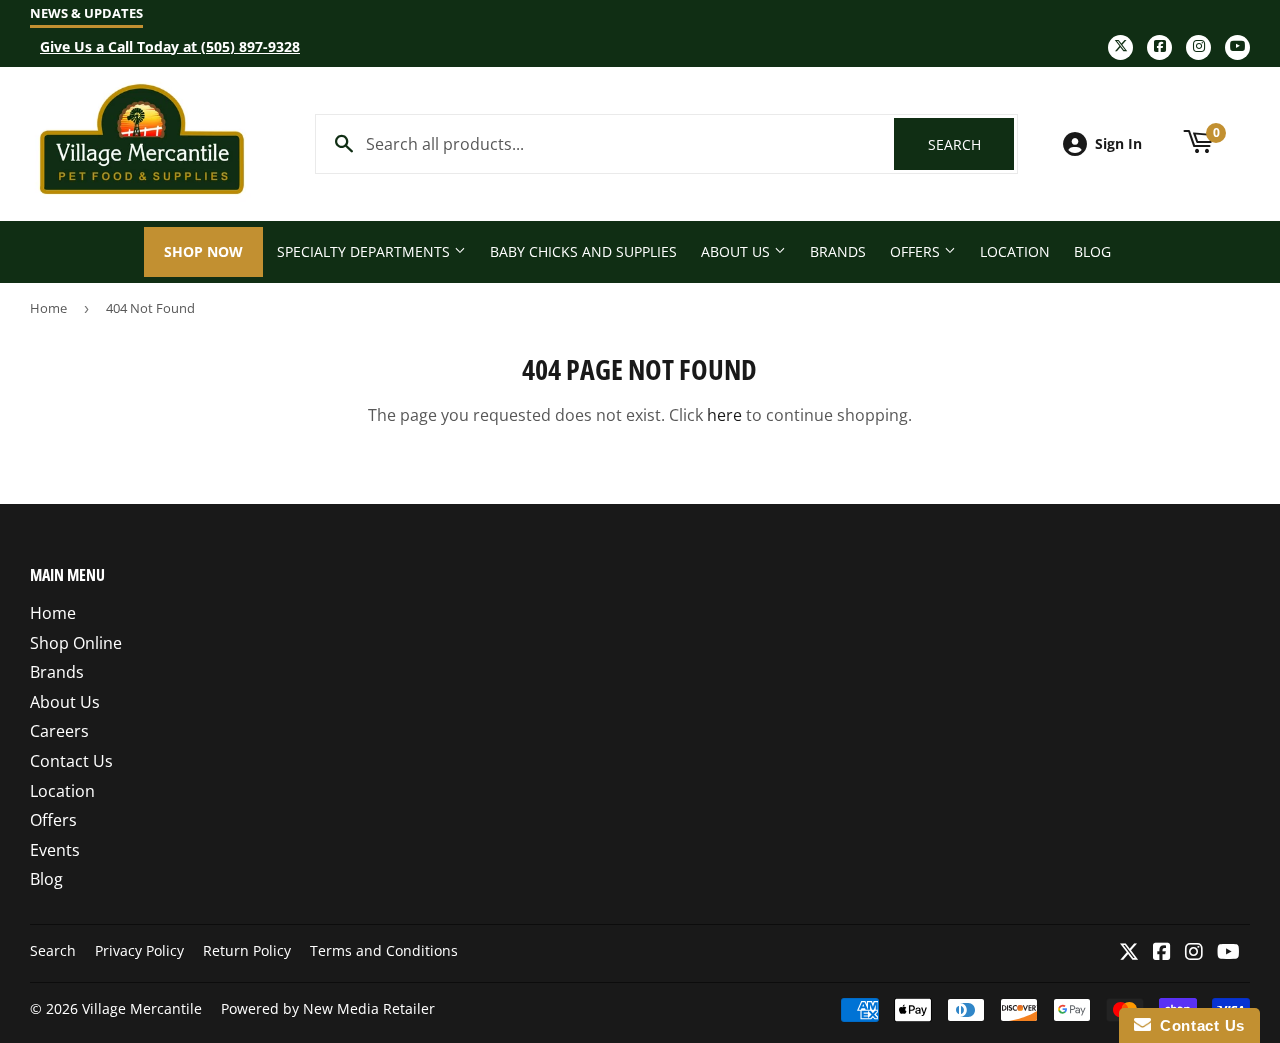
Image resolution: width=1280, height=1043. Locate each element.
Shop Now (203, 251)
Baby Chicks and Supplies (583, 251)
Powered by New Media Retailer (328, 1008)
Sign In (1118, 143)
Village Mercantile (142, 1008)
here (724, 415)
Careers (59, 731)
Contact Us (71, 761)
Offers (917, 251)
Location (1015, 251)
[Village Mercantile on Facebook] (1162, 953)
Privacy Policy (139, 950)
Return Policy (247, 950)
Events (55, 850)
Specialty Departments (365, 251)
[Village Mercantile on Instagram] (1194, 953)
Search (971, 144)
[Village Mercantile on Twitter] (1129, 953)
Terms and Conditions (384, 950)
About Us (737, 251)
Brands (838, 251)
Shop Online (76, 643)
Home (48, 308)
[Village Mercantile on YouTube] (1228, 953)
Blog (1092, 251)
